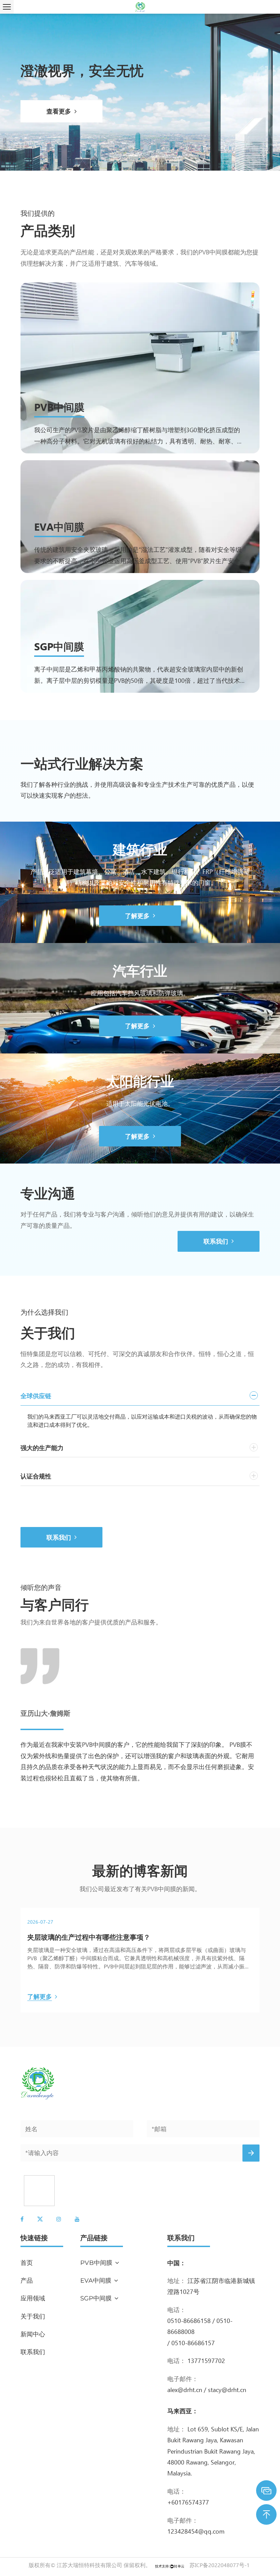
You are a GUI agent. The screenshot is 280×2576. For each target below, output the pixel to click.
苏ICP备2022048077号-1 (220, 2565)
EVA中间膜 (59, 526)
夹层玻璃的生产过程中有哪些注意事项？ (89, 1937)
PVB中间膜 (59, 407)
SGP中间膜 (59, 646)
